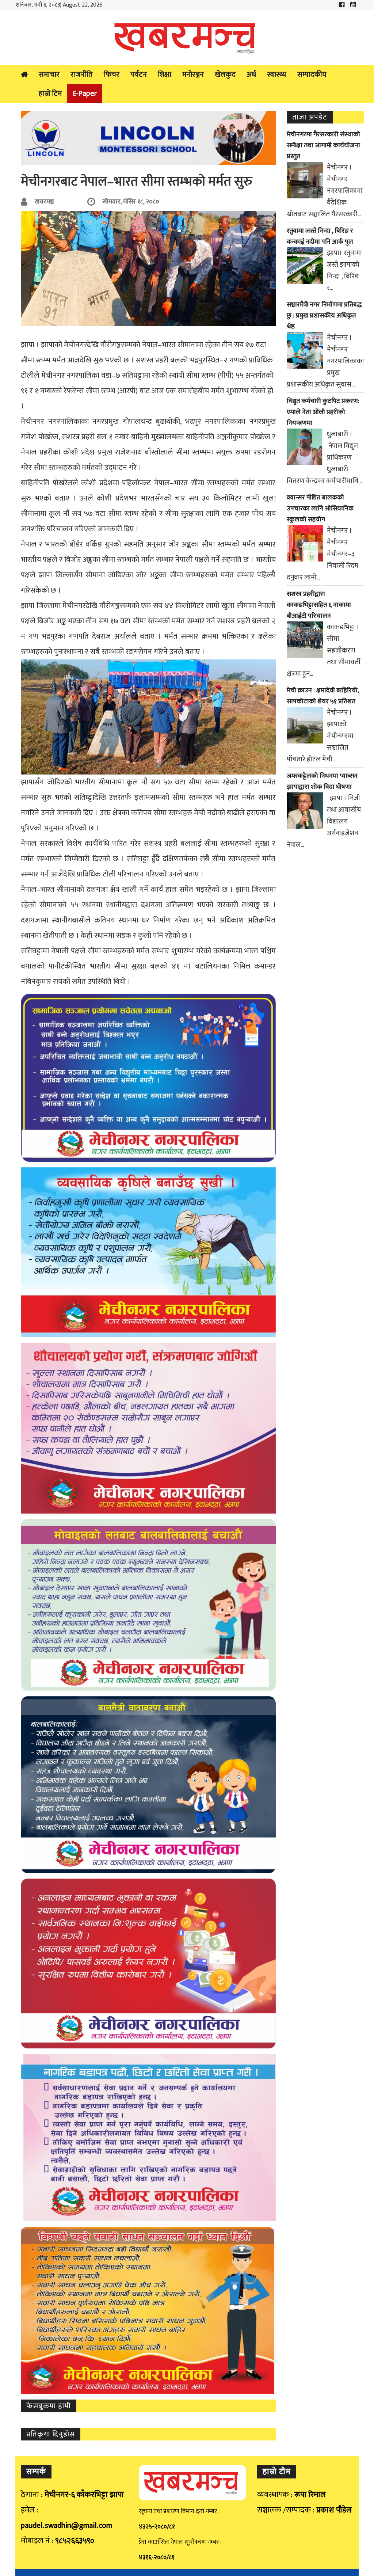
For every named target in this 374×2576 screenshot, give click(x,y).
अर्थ (251, 75)
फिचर (112, 75)
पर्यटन (139, 75)
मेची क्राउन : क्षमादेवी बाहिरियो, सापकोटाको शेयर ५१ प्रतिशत (323, 696)
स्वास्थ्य (277, 75)
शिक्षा (165, 75)
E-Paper (85, 94)
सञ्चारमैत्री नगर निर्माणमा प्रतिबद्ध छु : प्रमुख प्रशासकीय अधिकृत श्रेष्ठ (324, 316)
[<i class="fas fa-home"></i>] (24, 75)
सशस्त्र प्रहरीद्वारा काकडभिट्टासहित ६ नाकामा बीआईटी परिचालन (319, 605)
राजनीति (82, 75)
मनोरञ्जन (193, 75)
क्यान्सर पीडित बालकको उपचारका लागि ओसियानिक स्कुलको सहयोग (320, 509)
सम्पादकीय (312, 75)
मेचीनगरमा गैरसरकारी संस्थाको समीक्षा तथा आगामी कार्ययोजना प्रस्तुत (323, 145)
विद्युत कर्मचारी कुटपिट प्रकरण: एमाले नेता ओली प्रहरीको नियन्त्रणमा (323, 412)
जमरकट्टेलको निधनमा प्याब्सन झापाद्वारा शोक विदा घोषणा (322, 781)
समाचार (49, 75)
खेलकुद (225, 75)
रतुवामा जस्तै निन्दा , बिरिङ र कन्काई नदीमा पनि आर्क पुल (320, 236)
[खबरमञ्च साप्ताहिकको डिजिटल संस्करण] (187, 38)
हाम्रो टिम (50, 94)
